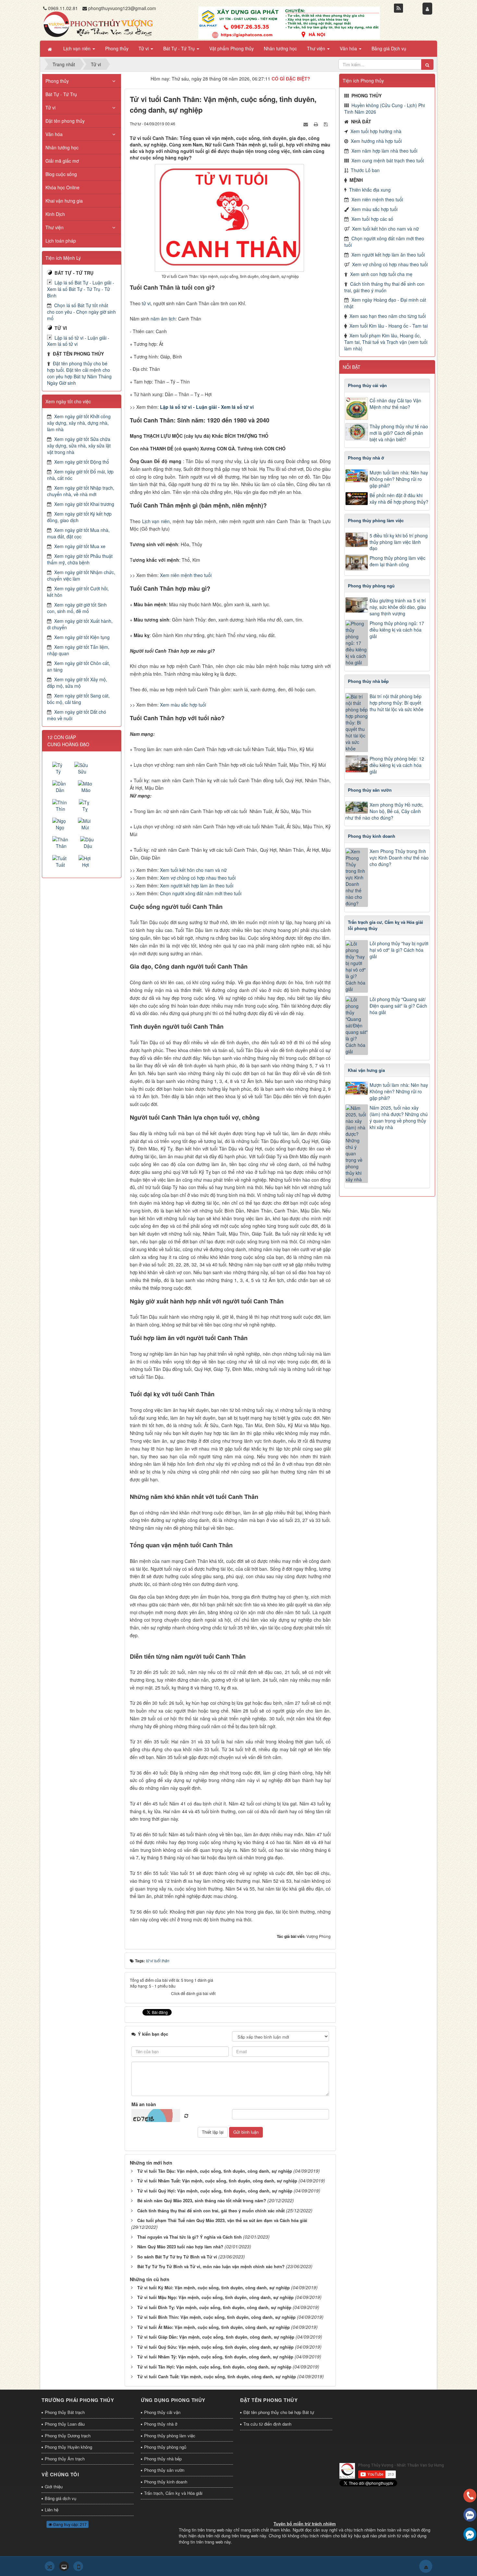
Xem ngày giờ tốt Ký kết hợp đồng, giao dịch (79, 517)
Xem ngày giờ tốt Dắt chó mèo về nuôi (77, 715)
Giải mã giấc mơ (62, 161)
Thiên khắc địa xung (370, 190)
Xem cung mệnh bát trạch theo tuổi (388, 160)
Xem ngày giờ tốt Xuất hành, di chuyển (80, 624)
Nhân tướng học (62, 147)
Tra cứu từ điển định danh (267, 2424)
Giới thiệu (54, 2487)
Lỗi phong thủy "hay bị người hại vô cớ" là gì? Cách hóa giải (399, 950)
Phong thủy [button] (117, 48)
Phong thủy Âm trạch (65, 2459)
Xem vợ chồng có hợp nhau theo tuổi (198, 878)
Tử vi (50, 107)
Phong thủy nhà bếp (163, 2459)
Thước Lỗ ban (365, 170)
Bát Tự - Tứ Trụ (61, 94)
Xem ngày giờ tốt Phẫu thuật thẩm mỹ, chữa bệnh (80, 559)
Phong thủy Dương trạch (68, 2436)
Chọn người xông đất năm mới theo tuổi (201, 893)
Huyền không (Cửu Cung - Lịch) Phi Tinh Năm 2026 (385, 108)
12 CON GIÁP (62, 737)
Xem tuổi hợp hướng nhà (376, 131)
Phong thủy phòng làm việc (170, 2436)
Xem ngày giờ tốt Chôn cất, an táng (79, 666)
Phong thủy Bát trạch (65, 2412)
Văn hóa (54, 134)
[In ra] (317, 123)
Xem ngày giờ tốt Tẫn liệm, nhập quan (78, 650)
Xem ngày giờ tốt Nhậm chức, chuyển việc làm (81, 575)
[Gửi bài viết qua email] (306, 123)
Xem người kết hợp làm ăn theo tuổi (197, 886)
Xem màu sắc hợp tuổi (183, 705)
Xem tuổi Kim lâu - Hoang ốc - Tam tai (389, 326)
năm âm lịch (163, 319)
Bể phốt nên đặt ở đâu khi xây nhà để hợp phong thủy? (399, 498)
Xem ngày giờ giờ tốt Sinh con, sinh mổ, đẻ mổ (77, 608)
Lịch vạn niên (156, 521)
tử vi (146, 303)
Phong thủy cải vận (162, 2412)
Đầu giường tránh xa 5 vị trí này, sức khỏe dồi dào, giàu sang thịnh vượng (398, 607)
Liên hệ (52, 2510)
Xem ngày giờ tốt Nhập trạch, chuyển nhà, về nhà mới (81, 491)
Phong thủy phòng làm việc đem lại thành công (397, 561)
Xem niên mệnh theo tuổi (186, 575)
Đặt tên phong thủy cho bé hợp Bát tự (279, 2412)
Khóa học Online (62, 187)
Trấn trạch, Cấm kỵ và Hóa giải (173, 2493)
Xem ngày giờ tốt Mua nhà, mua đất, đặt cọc (78, 533)
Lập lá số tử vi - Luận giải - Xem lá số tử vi (78, 341)
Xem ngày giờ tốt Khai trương (84, 504)
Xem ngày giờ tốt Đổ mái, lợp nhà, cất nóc (80, 475)
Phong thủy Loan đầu (65, 2424)
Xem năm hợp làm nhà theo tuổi (384, 151)
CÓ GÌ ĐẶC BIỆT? (291, 79)
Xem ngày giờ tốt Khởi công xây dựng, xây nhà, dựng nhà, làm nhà (79, 423)
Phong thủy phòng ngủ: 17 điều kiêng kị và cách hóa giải (397, 630)
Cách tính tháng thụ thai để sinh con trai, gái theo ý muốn (384, 287)
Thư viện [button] (317, 48)
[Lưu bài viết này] (326, 123)
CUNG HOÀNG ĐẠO (68, 744)
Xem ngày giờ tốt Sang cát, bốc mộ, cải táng (78, 699)
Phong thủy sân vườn (164, 2470)
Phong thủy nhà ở (161, 2424)
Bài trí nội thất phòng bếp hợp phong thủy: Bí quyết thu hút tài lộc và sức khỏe (397, 703)
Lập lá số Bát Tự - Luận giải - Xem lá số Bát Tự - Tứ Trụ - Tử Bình (81, 289)
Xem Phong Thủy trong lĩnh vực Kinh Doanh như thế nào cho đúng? (399, 858)
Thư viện (55, 227)
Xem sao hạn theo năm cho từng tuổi (388, 316)
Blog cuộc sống (61, 174)
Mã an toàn (144, 2104)
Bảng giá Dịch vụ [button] (389, 48)
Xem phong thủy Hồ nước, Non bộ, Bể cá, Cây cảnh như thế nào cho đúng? (384, 811)
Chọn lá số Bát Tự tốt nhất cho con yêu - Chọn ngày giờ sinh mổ (81, 312)
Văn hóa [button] (349, 48)
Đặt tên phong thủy (65, 121)
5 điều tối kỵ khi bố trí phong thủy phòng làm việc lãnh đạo (399, 542)
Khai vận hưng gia (64, 201)
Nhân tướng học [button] (280, 48)
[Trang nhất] (50, 49)
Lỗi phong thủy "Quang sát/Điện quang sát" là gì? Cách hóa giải (398, 1006)
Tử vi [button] (144, 48)
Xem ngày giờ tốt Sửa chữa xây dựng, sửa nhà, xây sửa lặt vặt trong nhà (79, 446)
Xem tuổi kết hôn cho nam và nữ (193, 870)
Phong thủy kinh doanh (166, 2482)
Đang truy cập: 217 (69, 2524)
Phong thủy (57, 81)
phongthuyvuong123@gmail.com (122, 8)
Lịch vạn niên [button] (78, 48)
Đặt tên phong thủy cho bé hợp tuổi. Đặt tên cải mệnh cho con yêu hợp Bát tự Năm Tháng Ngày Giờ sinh (79, 373)
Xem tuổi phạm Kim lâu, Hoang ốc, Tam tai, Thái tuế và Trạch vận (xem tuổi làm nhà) (386, 342)
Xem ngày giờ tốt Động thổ (82, 462)
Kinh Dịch (55, 214)
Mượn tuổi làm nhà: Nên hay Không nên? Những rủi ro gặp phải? (399, 479)
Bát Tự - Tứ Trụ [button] (180, 48)
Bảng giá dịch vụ (61, 2498)
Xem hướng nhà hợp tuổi (376, 141)
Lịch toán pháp (61, 241)
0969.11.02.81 (63, 8)
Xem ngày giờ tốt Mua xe (80, 546)
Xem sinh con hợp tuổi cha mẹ (381, 274)
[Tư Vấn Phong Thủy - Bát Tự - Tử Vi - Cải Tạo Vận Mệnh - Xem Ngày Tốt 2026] (98, 24)
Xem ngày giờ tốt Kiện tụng (82, 637)
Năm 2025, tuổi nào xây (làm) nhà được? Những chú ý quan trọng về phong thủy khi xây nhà (399, 1117)
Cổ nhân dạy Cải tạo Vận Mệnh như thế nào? (395, 404)
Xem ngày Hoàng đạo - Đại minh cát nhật (385, 303)
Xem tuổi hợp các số (372, 219)
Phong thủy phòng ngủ (165, 2447)
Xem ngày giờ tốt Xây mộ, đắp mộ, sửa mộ (77, 683)
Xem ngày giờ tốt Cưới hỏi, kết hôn (78, 592)
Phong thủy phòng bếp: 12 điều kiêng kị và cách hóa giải (397, 765)
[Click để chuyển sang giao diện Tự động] (50, 2566)
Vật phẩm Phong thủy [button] (232, 48)
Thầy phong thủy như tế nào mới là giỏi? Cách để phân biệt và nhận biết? (399, 433)
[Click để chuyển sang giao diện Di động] (78, 2566)
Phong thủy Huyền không (68, 2447)
